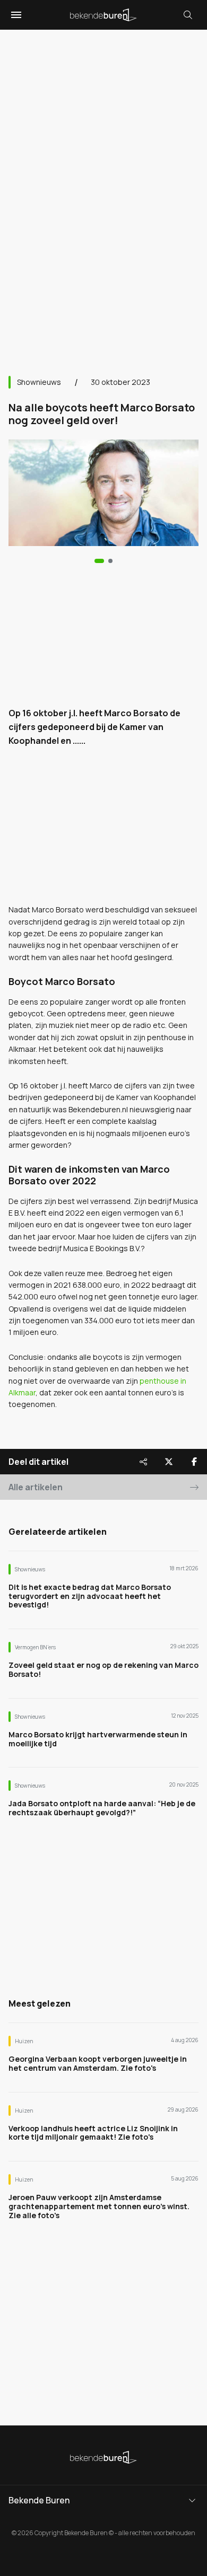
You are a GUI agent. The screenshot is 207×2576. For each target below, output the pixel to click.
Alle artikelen (36, 1487)
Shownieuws (39, 382)
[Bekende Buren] (103, 15)
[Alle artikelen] (110, 561)
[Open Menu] (15, 15)
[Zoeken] (188, 15)
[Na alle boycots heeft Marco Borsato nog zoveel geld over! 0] (99, 561)
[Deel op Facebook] (194, 1462)
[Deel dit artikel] (143, 1462)
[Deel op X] (169, 1462)
